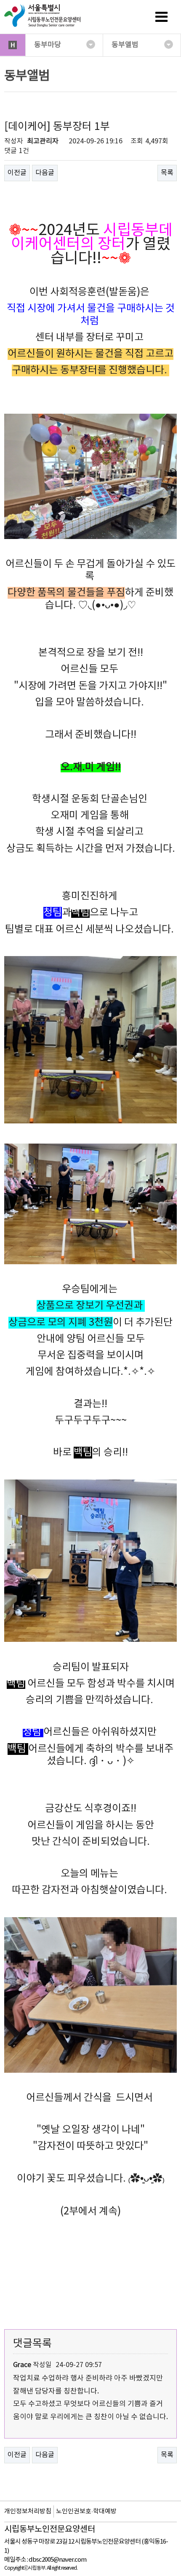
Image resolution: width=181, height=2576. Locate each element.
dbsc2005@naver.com (57, 2560)
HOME (13, 45)
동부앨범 (125, 45)
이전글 (17, 173)
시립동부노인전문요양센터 (50, 2530)
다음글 (45, 173)
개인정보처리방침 (28, 2511)
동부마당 (48, 45)
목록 (167, 173)
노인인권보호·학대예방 (86, 2511)
